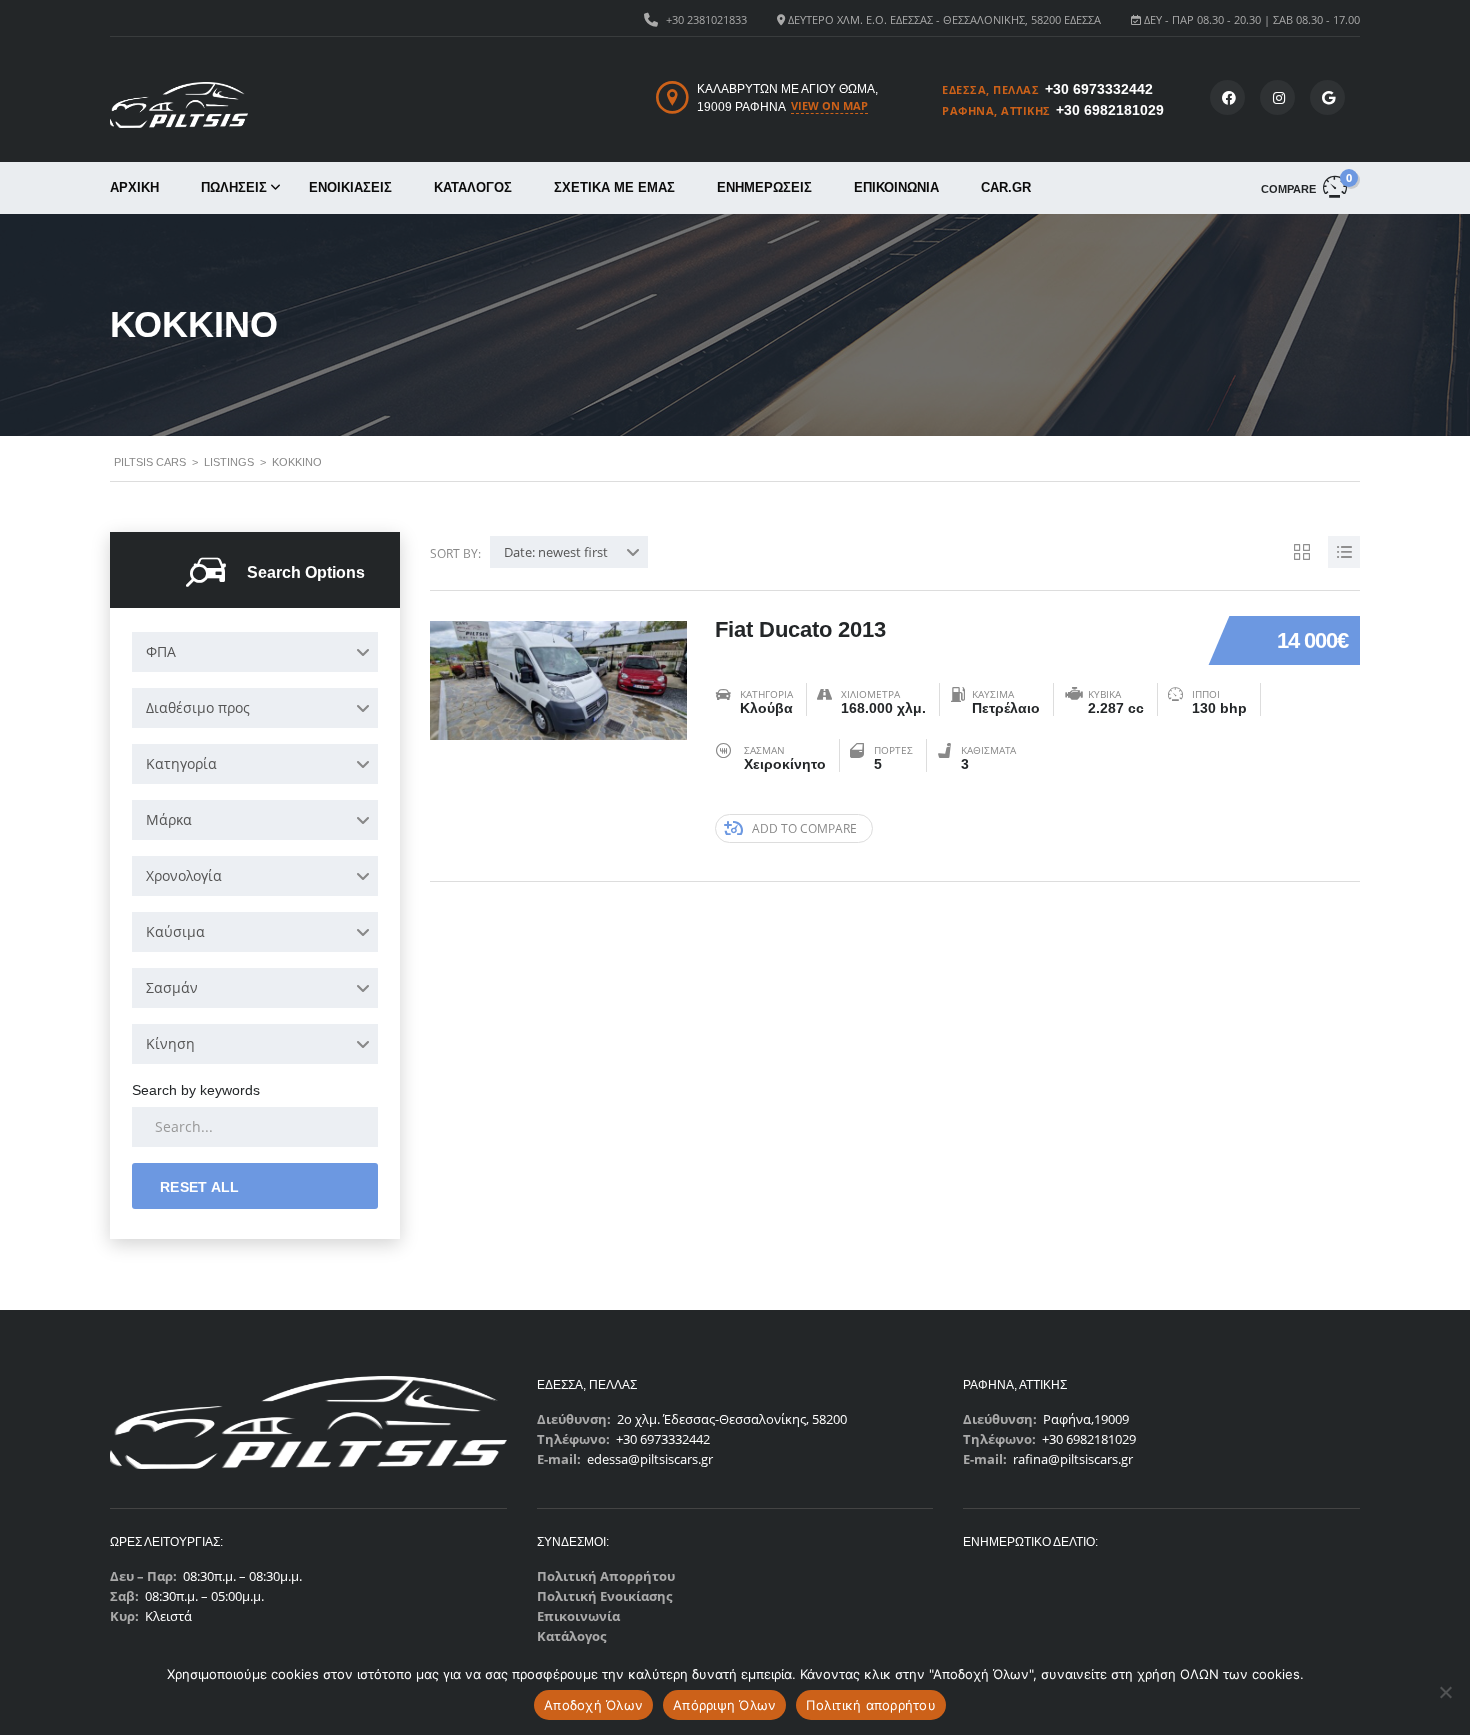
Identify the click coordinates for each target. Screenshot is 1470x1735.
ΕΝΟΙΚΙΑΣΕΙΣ (350, 187)
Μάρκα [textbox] (169, 819)
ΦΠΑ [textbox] (161, 651)
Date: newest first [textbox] (556, 552)
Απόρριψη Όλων (724, 1705)
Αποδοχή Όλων (593, 1705)
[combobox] (255, 652)
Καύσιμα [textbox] (175, 931)
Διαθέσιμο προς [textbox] (198, 707)
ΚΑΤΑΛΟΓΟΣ (473, 187)
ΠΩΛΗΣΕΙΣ (234, 187)
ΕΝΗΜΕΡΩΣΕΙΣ (764, 187)
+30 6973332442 (1099, 89)
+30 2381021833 (706, 19)
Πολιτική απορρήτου (871, 1705)
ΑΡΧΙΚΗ (134, 187)
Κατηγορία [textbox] (181, 763)
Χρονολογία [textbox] (184, 875)
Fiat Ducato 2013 (800, 629)
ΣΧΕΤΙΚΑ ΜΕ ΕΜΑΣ (614, 187)
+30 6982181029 (1110, 110)
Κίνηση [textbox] (170, 1043)
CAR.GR (1006, 187)
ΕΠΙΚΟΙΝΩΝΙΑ (896, 187)
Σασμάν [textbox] (172, 987)
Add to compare (804, 828)
